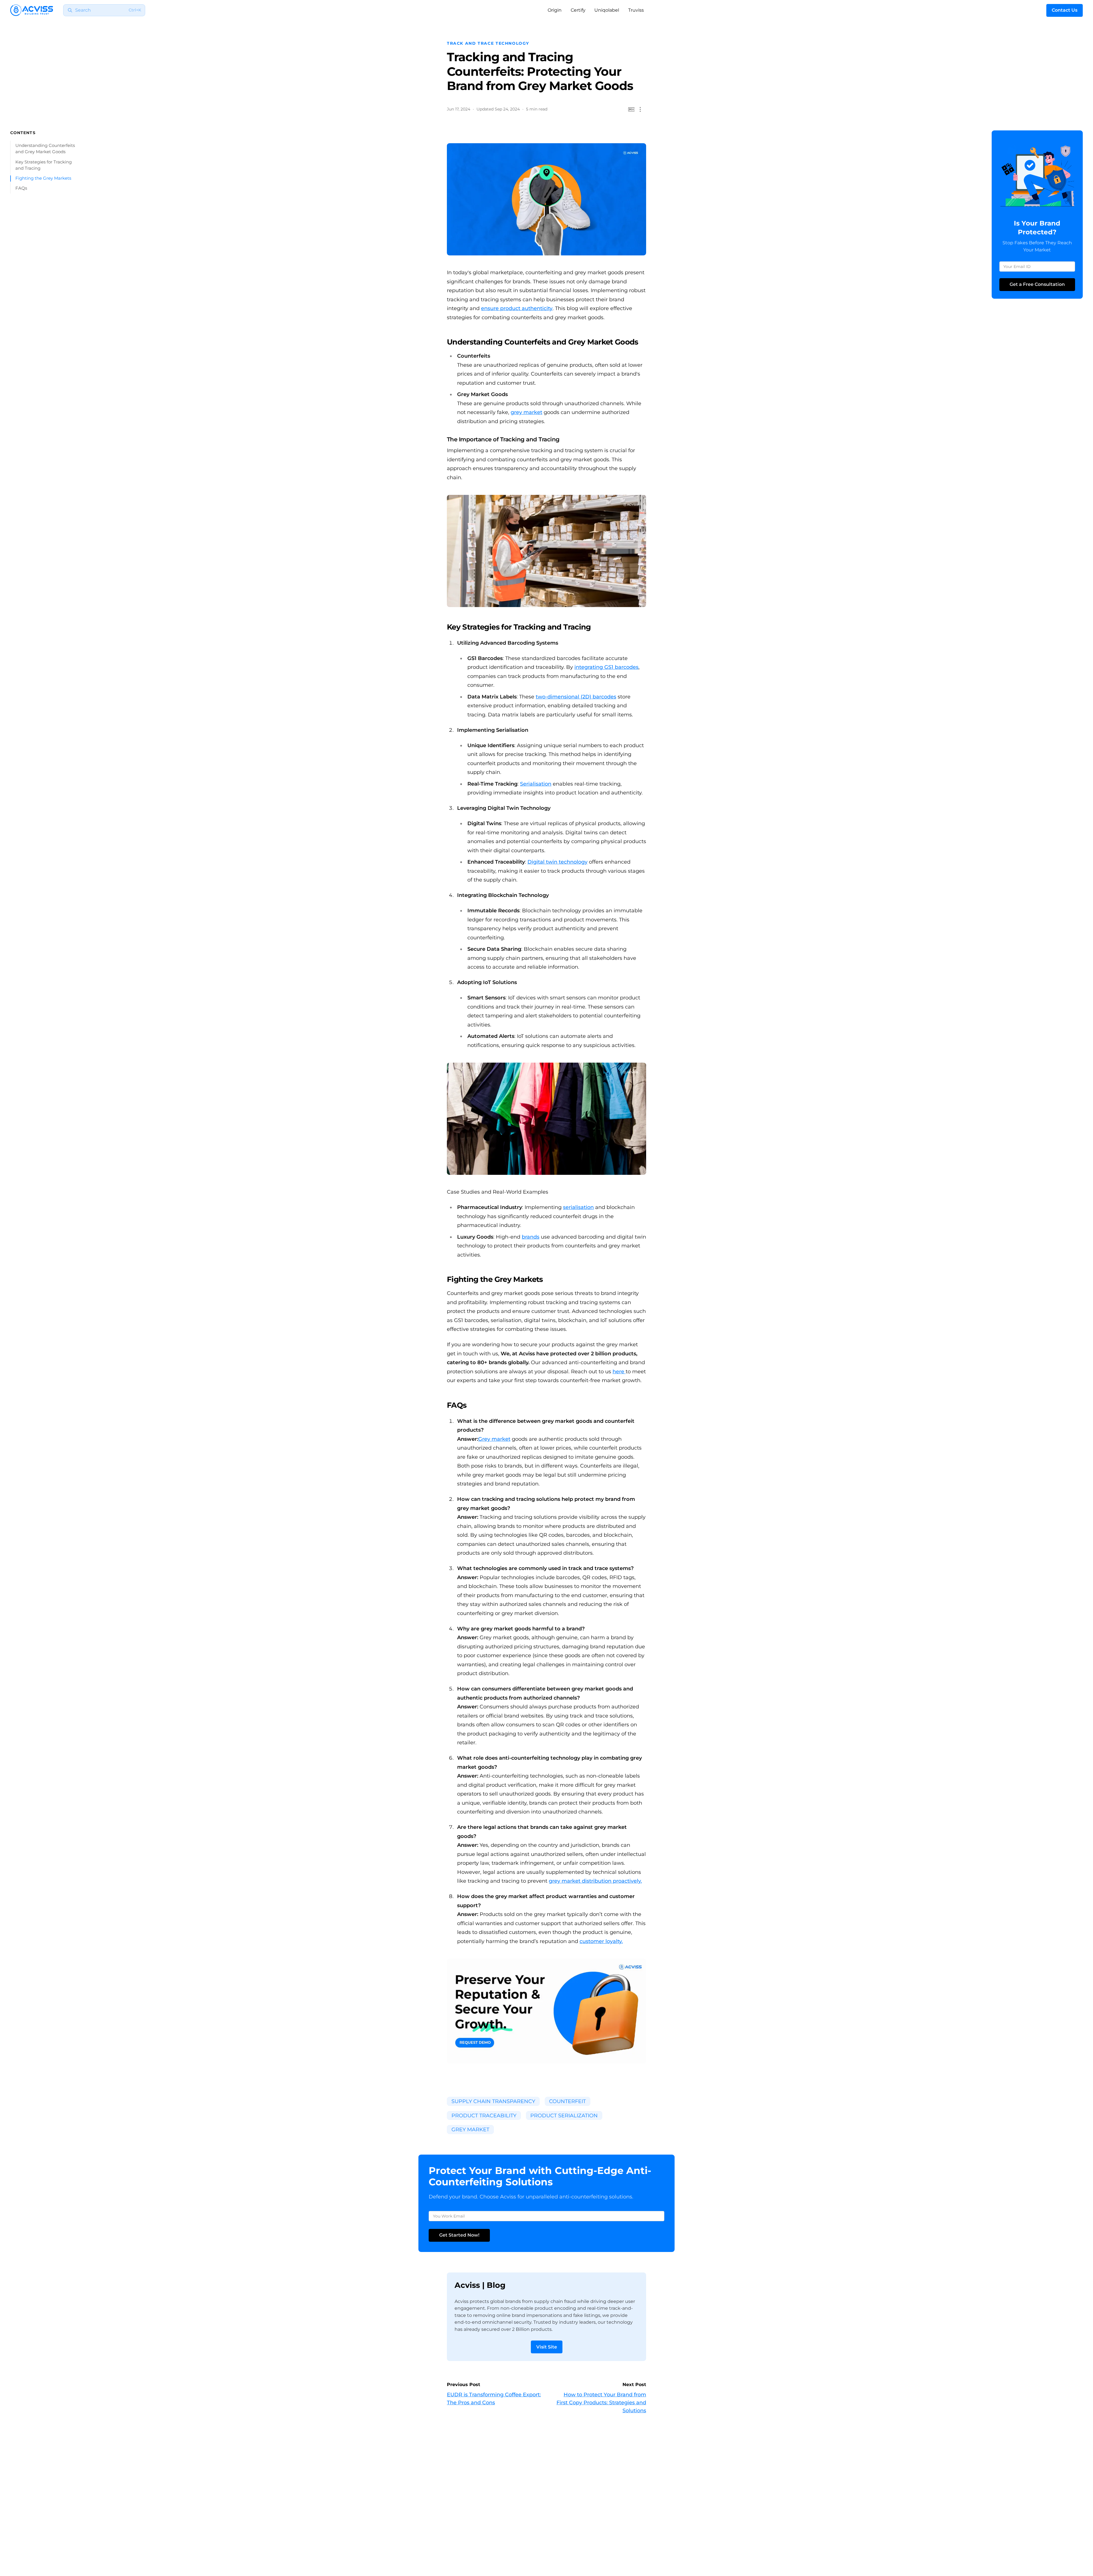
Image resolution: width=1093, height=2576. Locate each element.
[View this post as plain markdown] (631, 109)
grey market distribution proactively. (595, 1881)
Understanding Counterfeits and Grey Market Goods (45, 149)
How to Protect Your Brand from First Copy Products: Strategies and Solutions (601, 2403)
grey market (526, 412)
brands (531, 1237)
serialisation (578, 1207)
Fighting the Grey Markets (43, 178)
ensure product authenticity (517, 308)
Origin (555, 10)
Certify (578, 10)
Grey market (494, 1439)
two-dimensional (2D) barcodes (576, 697)
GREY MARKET (470, 2130)
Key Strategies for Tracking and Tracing (44, 165)
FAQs (21, 188)
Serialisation (536, 784)
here (619, 1372)
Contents (23, 133)
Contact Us (1065, 10)
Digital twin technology (557, 862)
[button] (640, 109)
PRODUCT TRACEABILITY (484, 2116)
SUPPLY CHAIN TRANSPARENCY (493, 2101)
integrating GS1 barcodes (606, 667)
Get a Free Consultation (1037, 284)
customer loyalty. (601, 1941)
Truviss (636, 10)
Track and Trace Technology (488, 43)
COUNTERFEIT (567, 2101)
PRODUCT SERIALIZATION (564, 2116)
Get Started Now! (459, 2235)
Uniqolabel (607, 10)
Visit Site (547, 2347)
